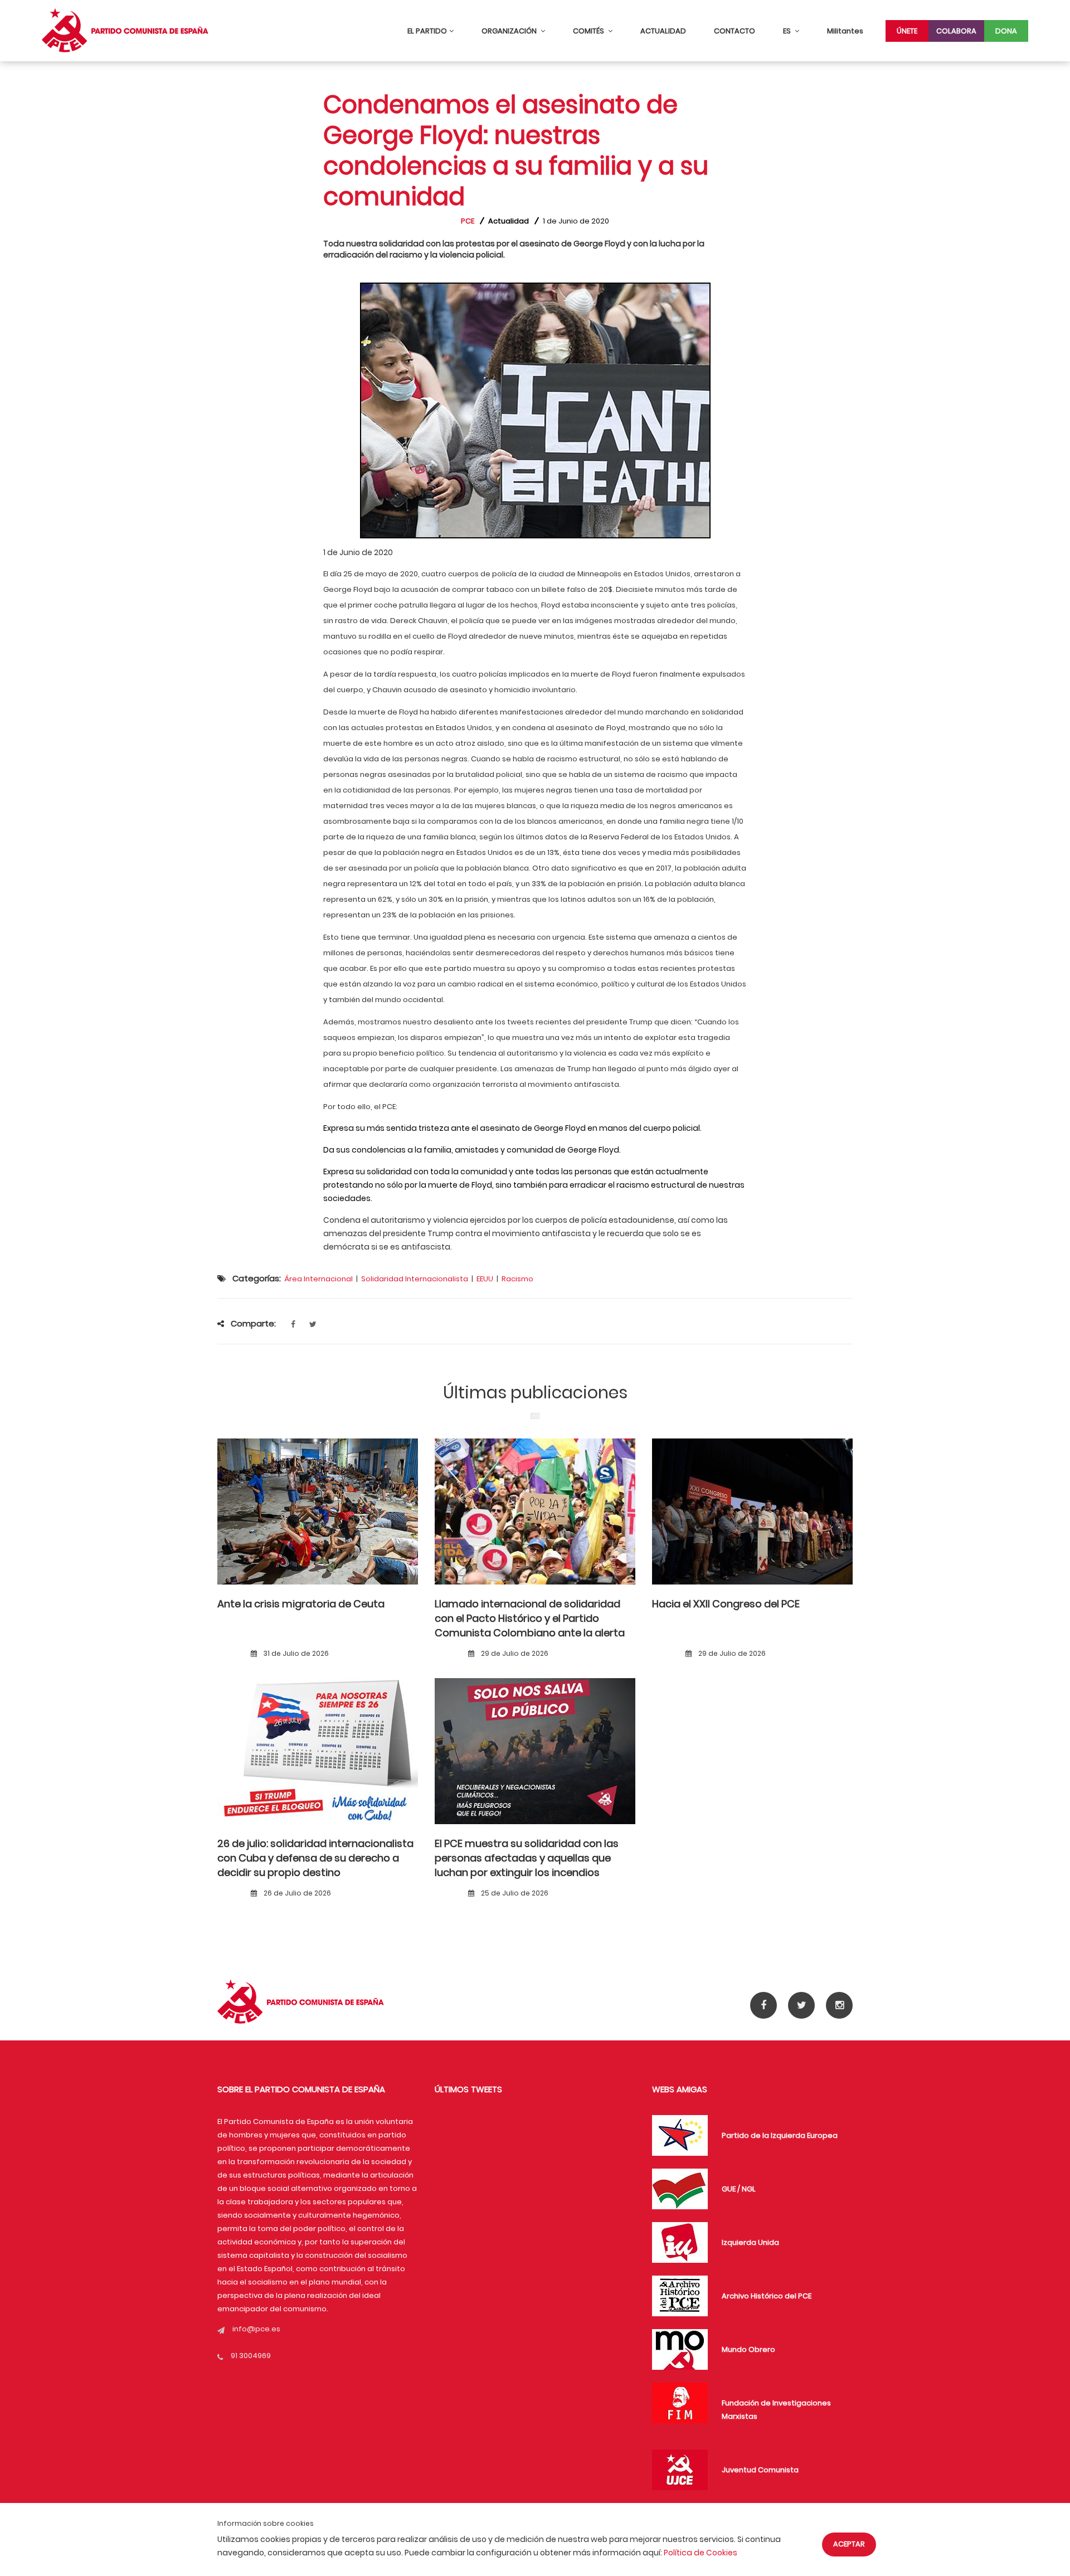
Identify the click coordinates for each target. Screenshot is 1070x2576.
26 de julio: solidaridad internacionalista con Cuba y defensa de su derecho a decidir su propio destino (315, 1858)
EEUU (485, 1279)
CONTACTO (735, 31)
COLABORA (956, 31)
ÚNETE (907, 31)
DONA (1006, 31)
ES (788, 31)
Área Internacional (318, 1279)
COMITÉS (589, 31)
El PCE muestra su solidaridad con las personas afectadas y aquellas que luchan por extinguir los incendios (527, 1858)
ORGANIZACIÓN (510, 31)
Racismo (517, 1279)
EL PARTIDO (427, 31)
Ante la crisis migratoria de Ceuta (301, 1604)
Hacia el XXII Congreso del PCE (726, 1604)
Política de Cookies (701, 2553)
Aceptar (849, 2544)
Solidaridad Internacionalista (415, 1279)
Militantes (845, 31)
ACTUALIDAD (663, 31)
